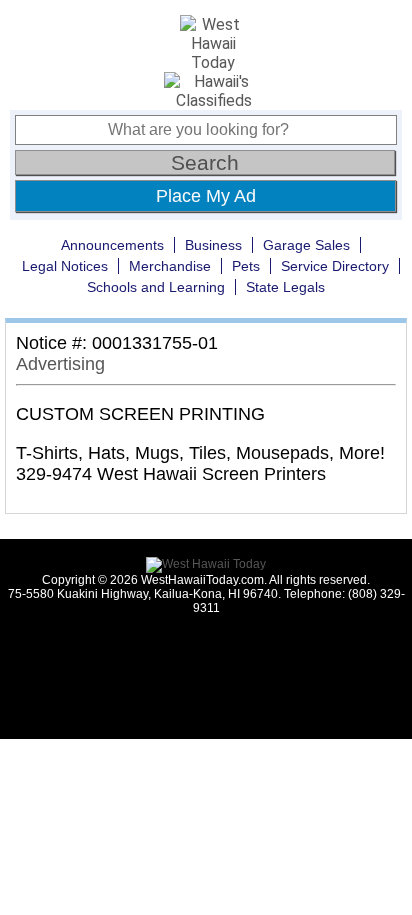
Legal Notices (65, 266)
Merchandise (170, 266)
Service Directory (335, 266)
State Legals (285, 287)
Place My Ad (206, 196)
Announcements (112, 245)
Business (213, 245)
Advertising (60, 364)
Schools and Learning (156, 287)
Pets (246, 266)
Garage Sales (306, 245)
